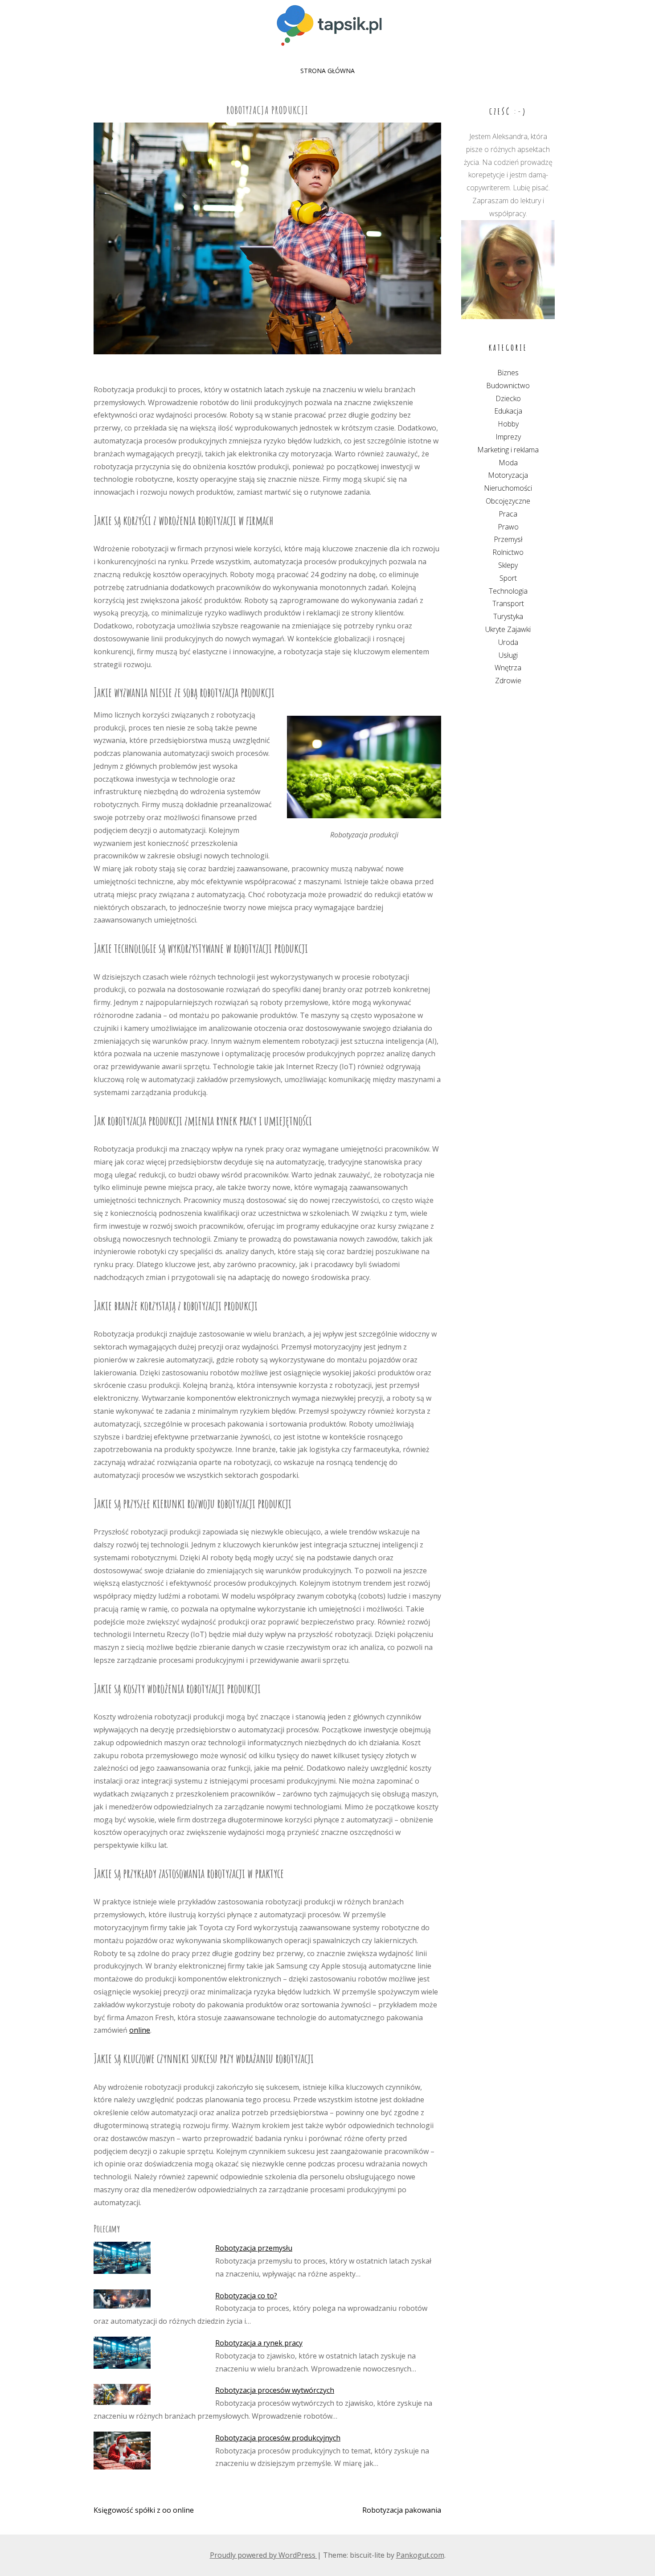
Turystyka (508, 616)
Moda (508, 463)
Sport (508, 578)
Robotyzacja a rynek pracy (259, 2343)
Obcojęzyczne (508, 501)
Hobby (508, 424)
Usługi (508, 655)
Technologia (508, 591)
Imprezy (508, 437)
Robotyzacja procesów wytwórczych (275, 2390)
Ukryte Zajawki (508, 629)
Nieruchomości (508, 488)
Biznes (508, 373)
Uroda (508, 642)
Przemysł (508, 539)
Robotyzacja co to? (246, 2296)
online (140, 2030)
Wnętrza (508, 668)
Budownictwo (508, 386)
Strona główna (327, 71)
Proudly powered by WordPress (264, 2555)
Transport (508, 603)
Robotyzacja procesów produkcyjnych (278, 2438)
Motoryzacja (508, 475)
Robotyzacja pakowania (402, 2510)
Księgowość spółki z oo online (144, 2510)
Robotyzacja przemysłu (254, 2248)
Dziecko (508, 398)
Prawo (508, 527)
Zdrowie (508, 681)
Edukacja (508, 411)
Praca (508, 514)
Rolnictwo (508, 552)
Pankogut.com (420, 2555)
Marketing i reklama (508, 450)
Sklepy (508, 565)
